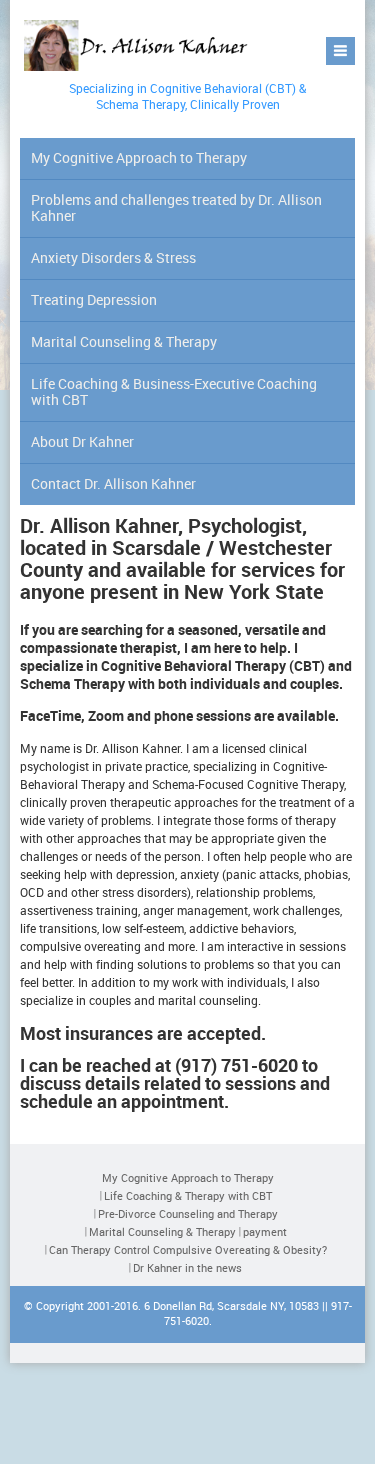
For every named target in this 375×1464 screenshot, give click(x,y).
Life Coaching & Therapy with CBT (188, 1195)
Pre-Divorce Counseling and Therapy (188, 1213)
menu (340, 51)
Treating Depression (94, 299)
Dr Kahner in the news (187, 1267)
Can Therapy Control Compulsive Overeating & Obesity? (188, 1249)
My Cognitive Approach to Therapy (139, 157)
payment (265, 1231)
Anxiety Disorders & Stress (113, 257)
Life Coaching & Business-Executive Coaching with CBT (174, 391)
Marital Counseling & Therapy (124, 341)
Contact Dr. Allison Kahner (113, 483)
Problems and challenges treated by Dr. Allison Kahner (176, 207)
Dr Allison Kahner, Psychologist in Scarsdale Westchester (139, 46)
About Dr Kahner (82, 441)
